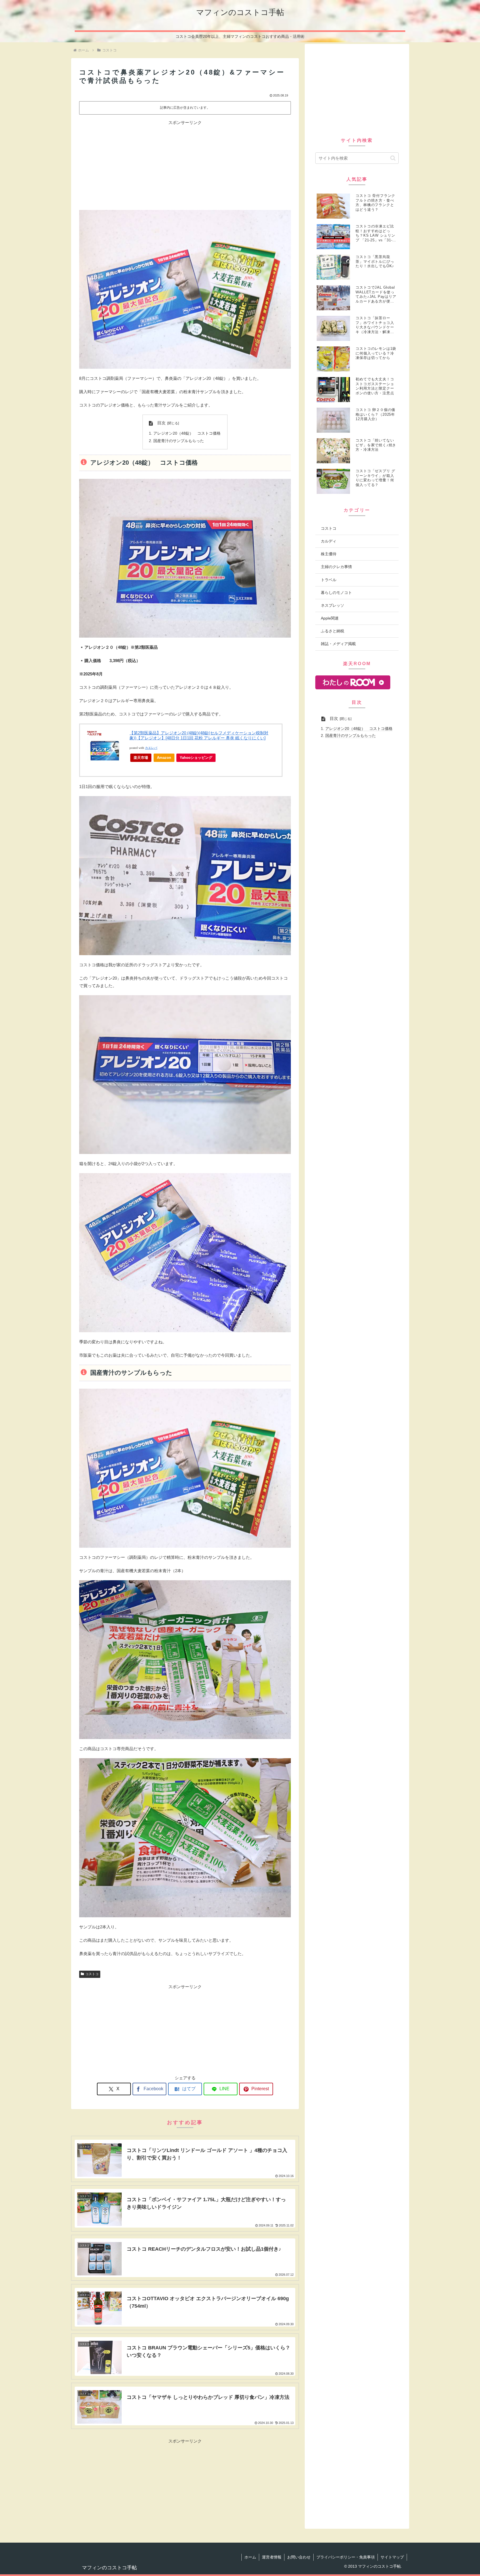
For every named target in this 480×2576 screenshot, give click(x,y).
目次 (161, 423)
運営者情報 (272, 2557)
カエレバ (151, 748)
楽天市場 (141, 758)
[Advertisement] (185, 165)
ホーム (250, 2557)
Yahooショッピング (196, 758)
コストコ (92, 1974)
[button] (393, 158)
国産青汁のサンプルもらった (179, 441)
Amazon (164, 758)
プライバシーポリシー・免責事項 (346, 2557)
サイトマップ (392, 2557)
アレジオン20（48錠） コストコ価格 (187, 433)
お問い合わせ (299, 2557)
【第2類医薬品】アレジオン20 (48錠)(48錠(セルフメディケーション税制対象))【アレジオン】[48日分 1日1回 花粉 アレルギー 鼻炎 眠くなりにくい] (199, 735)
